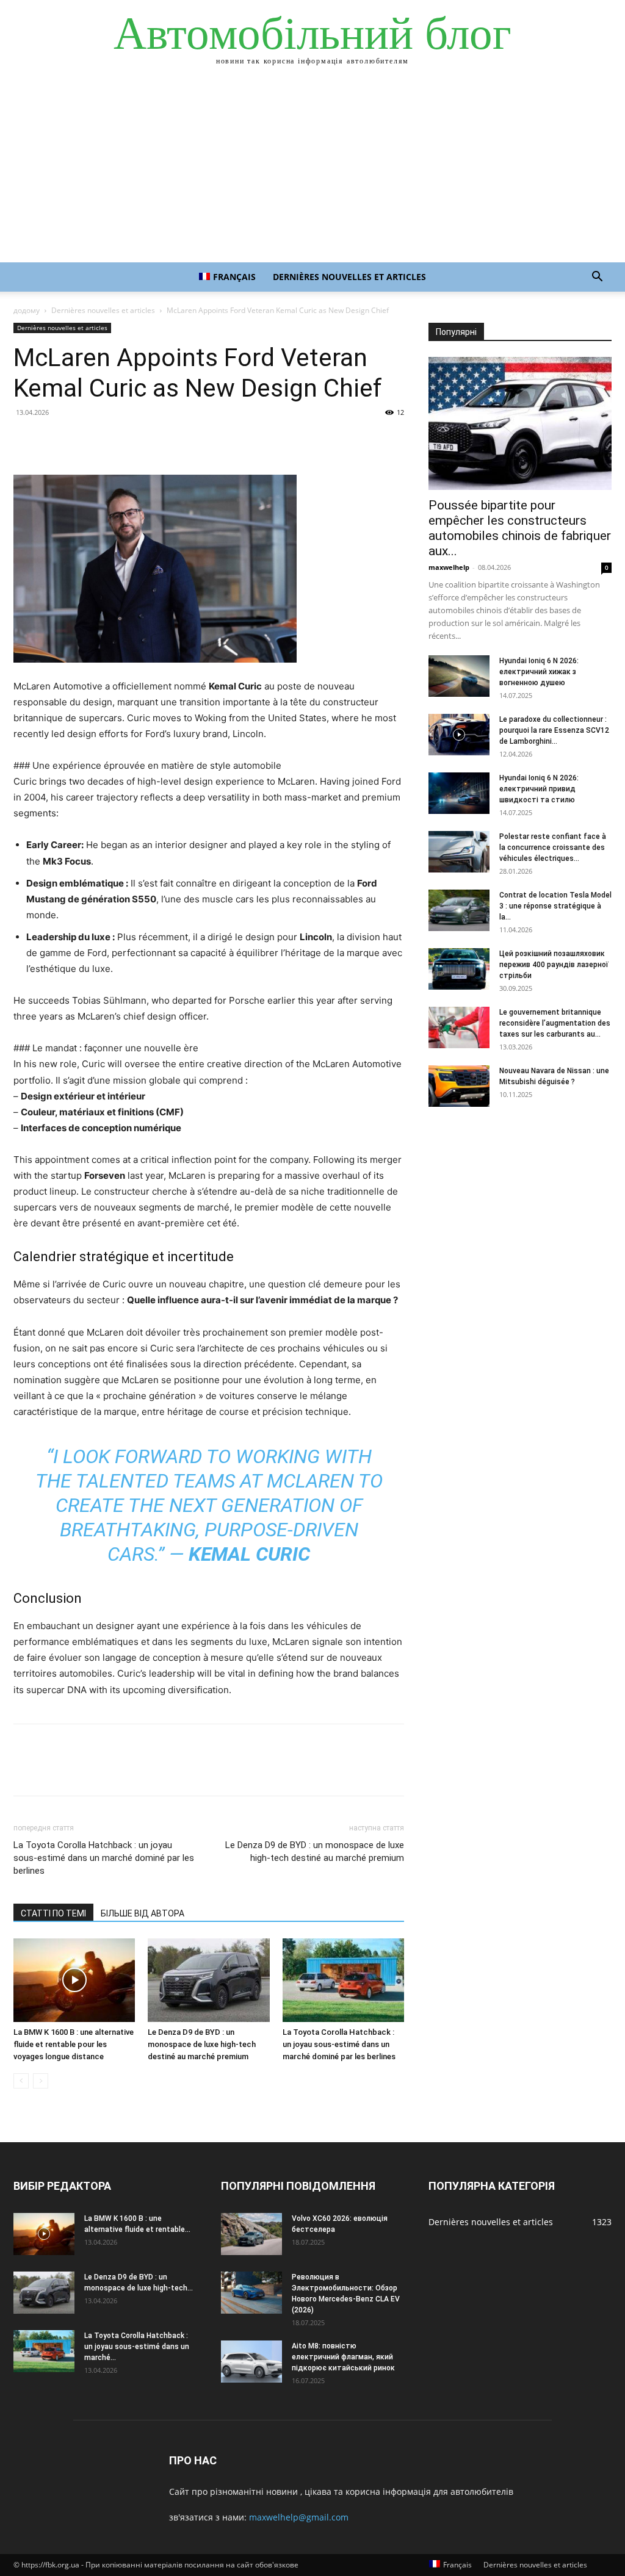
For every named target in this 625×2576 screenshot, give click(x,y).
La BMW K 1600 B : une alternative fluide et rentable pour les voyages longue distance (74, 2044)
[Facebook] (26, 440)
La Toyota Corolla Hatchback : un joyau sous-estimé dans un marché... (137, 2347)
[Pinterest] (82, 440)
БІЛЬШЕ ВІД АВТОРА (143, 1913)
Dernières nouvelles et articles (349, 277)
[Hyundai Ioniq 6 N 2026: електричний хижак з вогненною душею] (459, 676)
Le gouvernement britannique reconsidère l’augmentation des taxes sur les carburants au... (555, 1023)
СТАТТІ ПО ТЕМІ (53, 1913)
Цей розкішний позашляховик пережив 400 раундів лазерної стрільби (554, 965)
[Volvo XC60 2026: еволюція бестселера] (251, 2234)
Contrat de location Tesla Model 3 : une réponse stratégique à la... (555, 906)
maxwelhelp (449, 567)
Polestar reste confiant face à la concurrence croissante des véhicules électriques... (553, 847)
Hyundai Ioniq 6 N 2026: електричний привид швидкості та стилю (539, 789)
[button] (597, 278)
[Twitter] (54, 440)
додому (27, 310)
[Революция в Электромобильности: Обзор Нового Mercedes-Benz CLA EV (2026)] (251, 2293)
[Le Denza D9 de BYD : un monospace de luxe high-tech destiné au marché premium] (208, 1980)
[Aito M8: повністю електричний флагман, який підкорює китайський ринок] (251, 2362)
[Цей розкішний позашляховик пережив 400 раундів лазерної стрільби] (459, 969)
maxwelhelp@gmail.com (299, 2517)
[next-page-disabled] (41, 2081)
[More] (139, 440)
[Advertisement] (312, 171)
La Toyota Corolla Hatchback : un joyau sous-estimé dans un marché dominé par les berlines (104, 1858)
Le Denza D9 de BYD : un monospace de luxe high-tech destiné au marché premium (315, 1851)
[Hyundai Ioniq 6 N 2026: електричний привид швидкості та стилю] (459, 793)
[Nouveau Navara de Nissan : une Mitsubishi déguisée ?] (459, 1086)
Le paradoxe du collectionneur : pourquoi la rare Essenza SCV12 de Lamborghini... (554, 730)
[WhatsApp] (110, 440)
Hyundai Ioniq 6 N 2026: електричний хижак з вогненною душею (539, 672)
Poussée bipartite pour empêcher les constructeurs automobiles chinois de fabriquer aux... (520, 528)
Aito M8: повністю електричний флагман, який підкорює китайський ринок (343, 2357)
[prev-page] (21, 2081)
